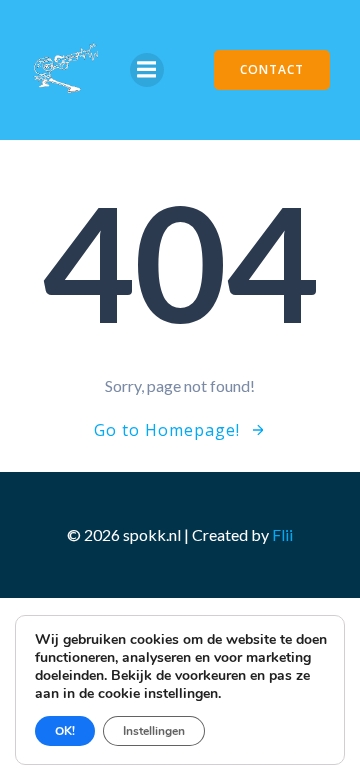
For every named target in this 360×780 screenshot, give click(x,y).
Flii (282, 534)
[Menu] (147, 70)
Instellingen (154, 731)
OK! (65, 731)
